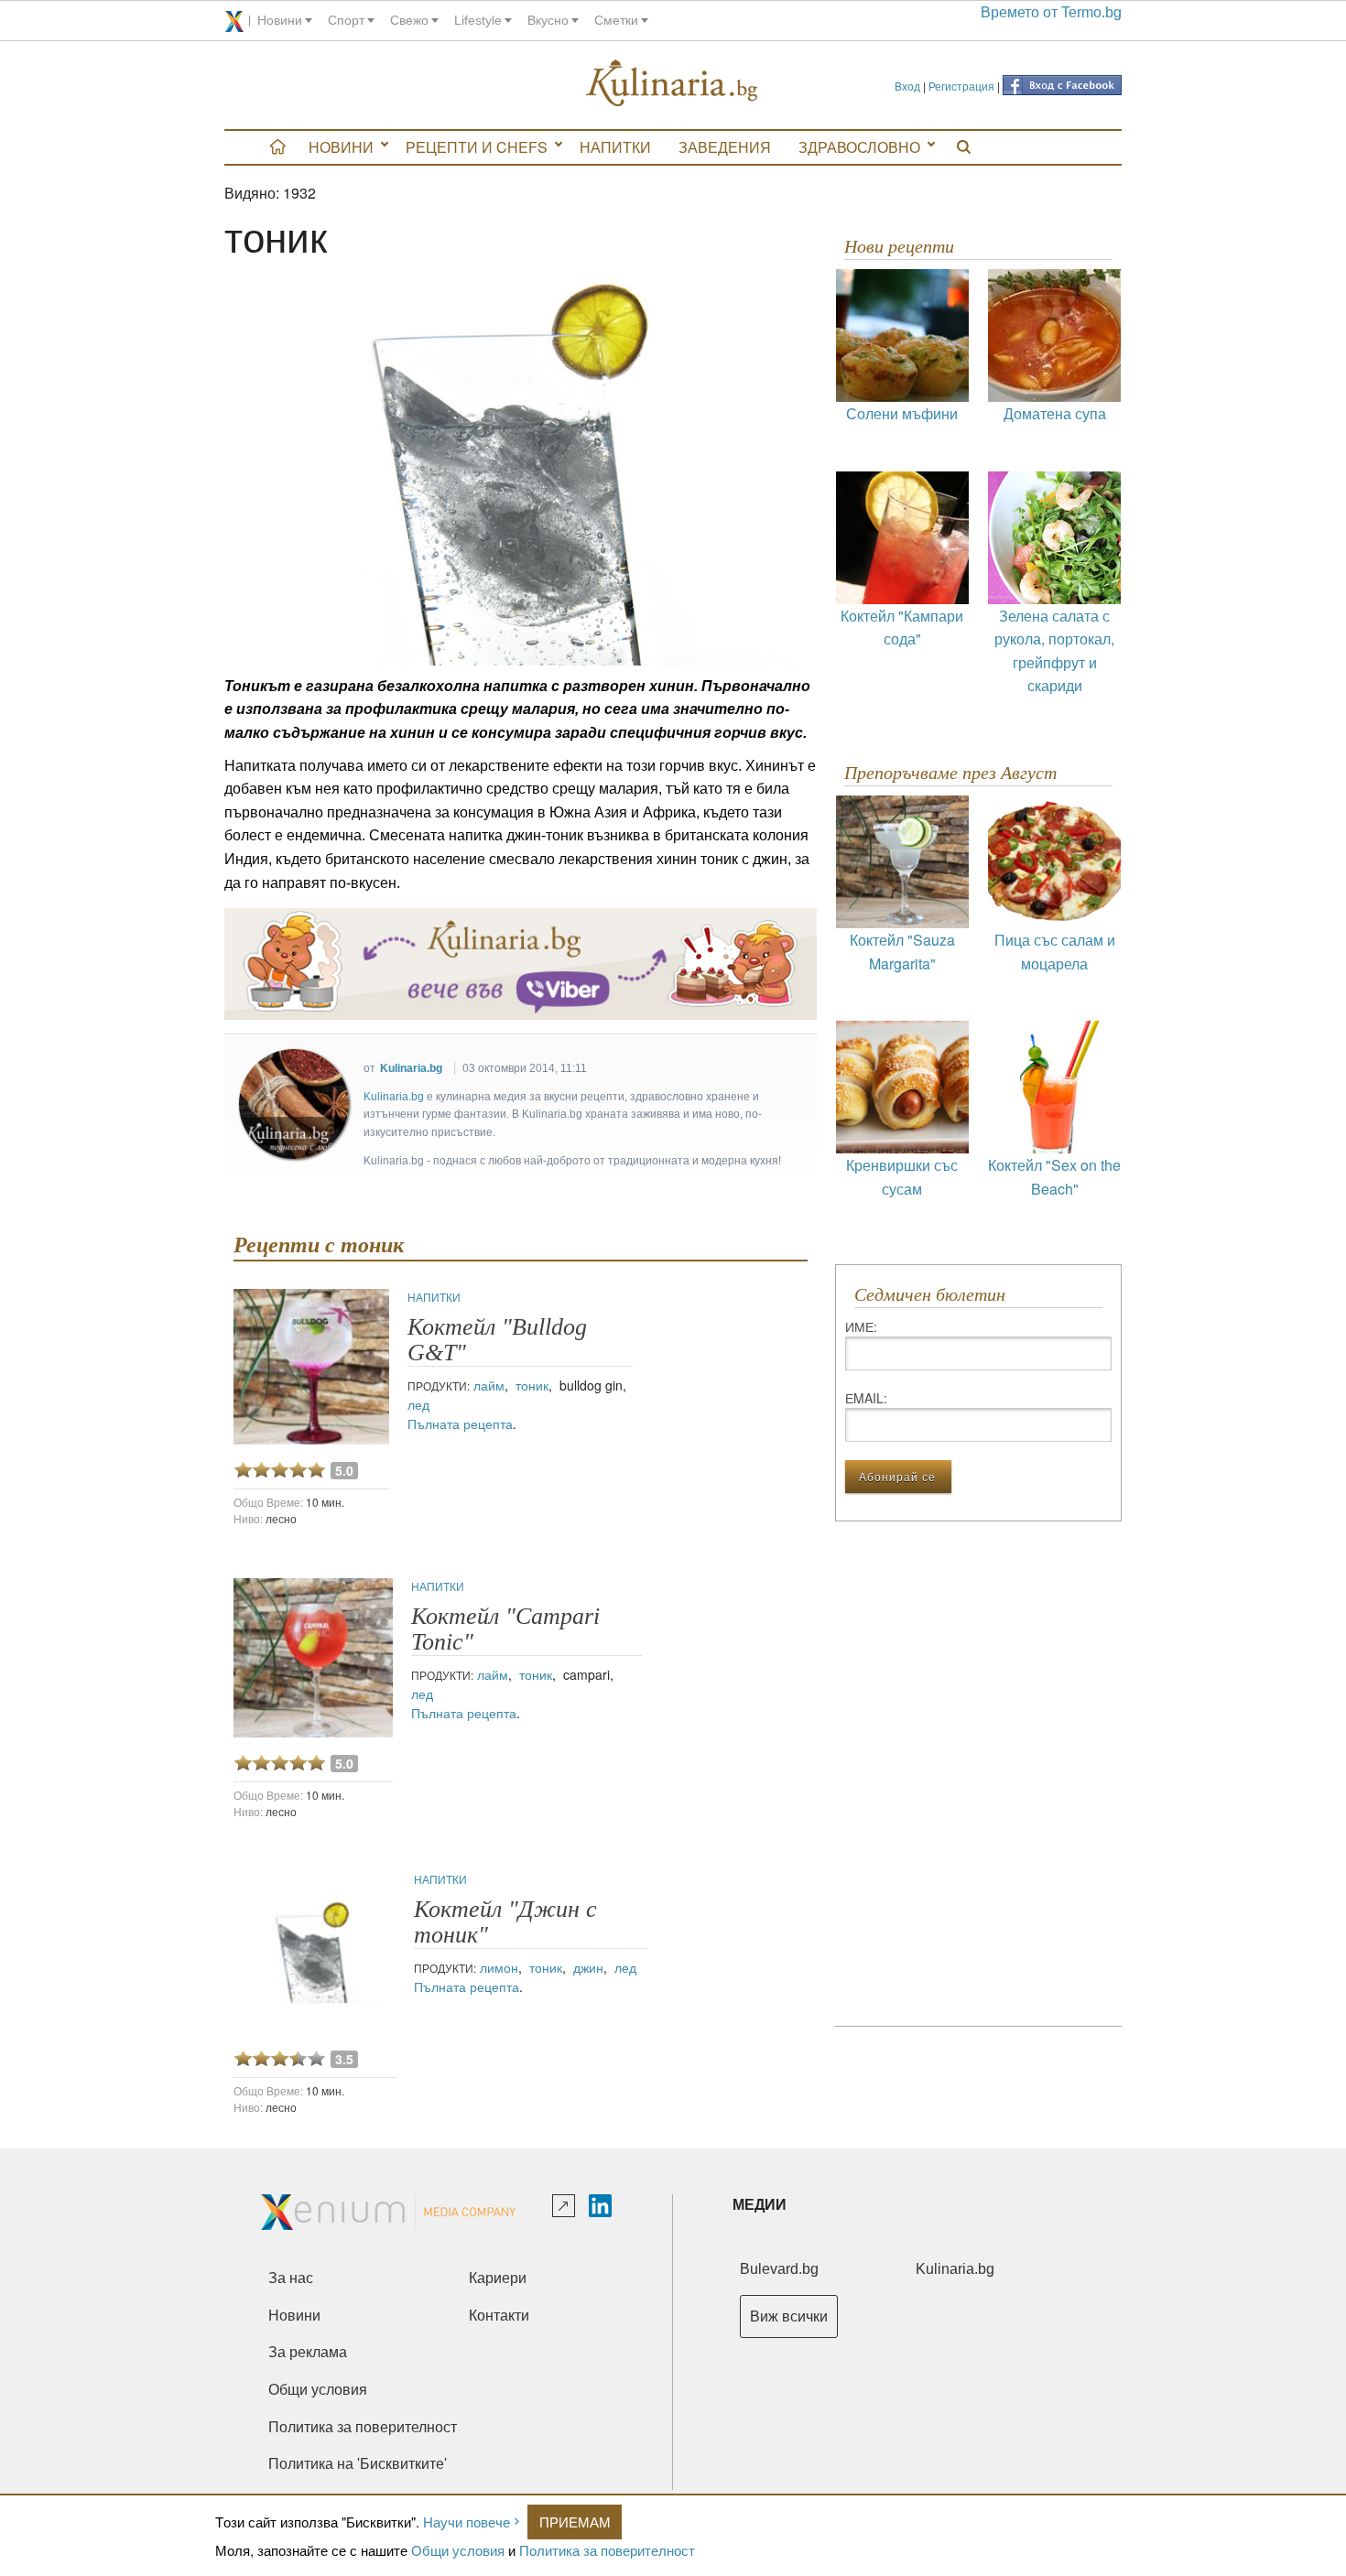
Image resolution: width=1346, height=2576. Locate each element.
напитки (434, 1297)
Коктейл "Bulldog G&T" (497, 1340)
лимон (499, 1967)
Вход (907, 86)
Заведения (725, 147)
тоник (532, 1385)
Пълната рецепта (460, 1423)
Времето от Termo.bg (1051, 12)
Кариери (498, 2278)
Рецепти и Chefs (477, 147)
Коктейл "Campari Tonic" (505, 1629)
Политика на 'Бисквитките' (358, 2464)
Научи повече (467, 2522)
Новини (341, 147)
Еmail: (866, 1398)
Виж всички (789, 2316)
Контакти (499, 2316)
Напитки (615, 147)
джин (588, 1967)
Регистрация (961, 86)
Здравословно (859, 147)
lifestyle (478, 20)
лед (418, 1404)
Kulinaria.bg (411, 1068)
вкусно (548, 20)
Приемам (575, 2522)
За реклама (308, 2352)
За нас (291, 2278)
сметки (616, 20)
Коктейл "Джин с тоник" (505, 1922)
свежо (409, 20)
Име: (861, 1326)
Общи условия (458, 2550)
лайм (489, 1385)
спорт (346, 20)
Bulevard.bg (779, 2269)
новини (280, 20)
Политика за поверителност (607, 2550)
